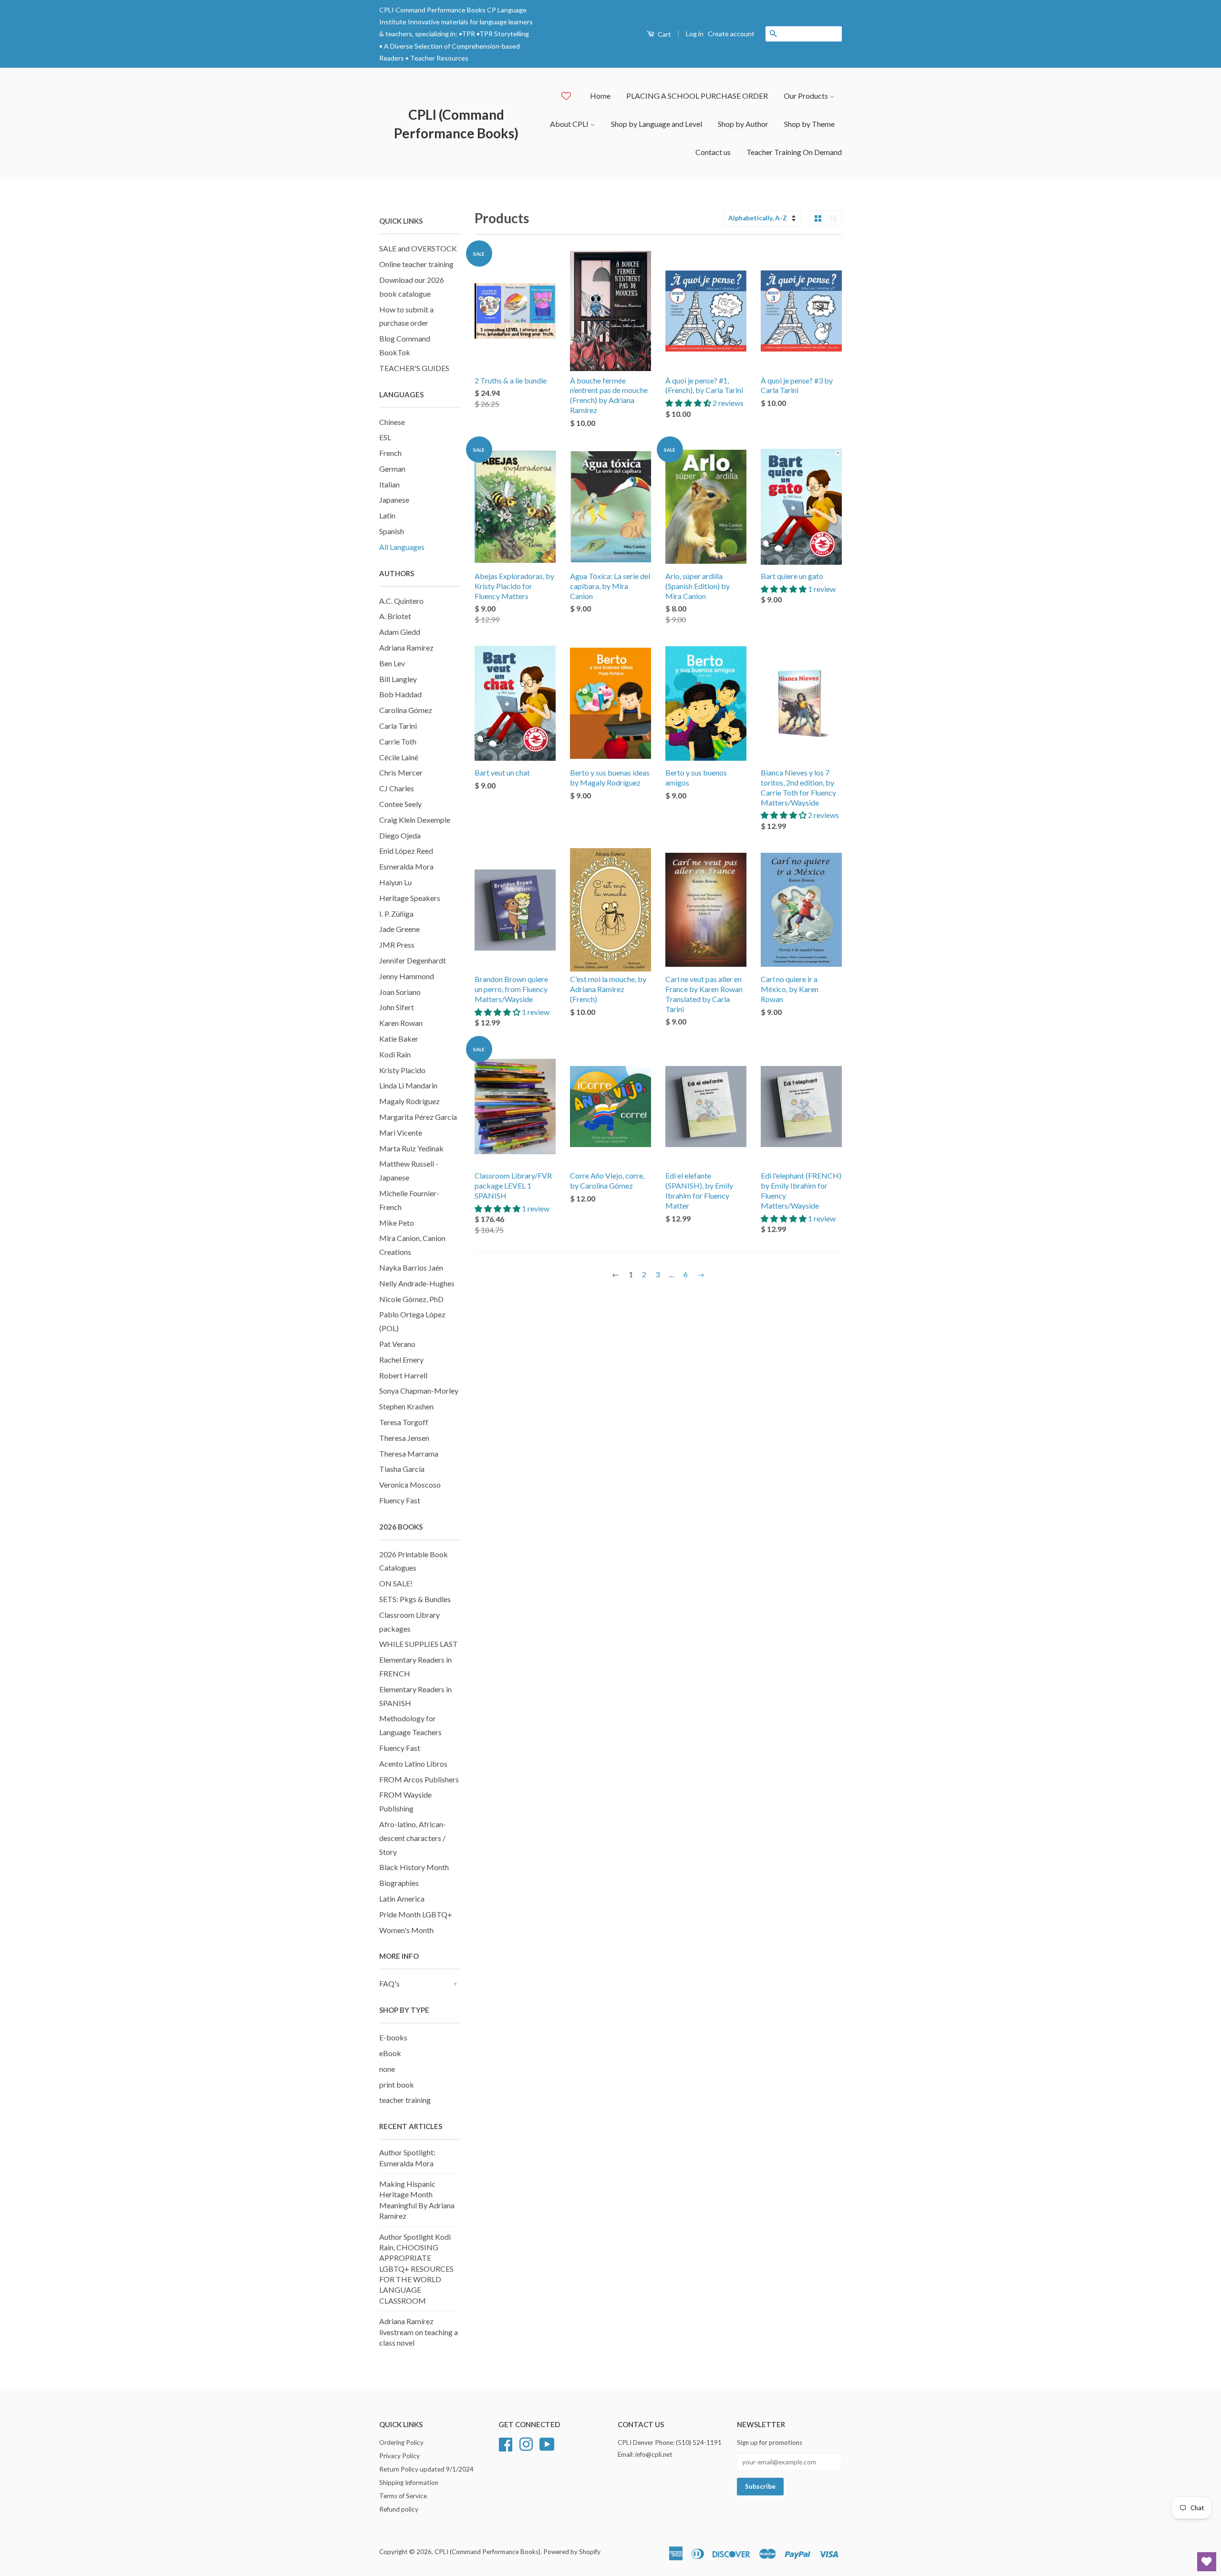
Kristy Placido (402, 1070)
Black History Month (414, 1867)
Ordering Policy (401, 2442)
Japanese (394, 500)
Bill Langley (398, 679)
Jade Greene (399, 929)
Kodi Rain (395, 1054)
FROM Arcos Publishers (419, 1779)
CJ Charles (397, 788)
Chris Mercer (401, 772)
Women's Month (406, 1930)
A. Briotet (395, 616)
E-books (393, 2037)
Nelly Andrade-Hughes (417, 1283)
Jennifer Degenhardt (413, 960)
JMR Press (397, 945)
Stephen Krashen (406, 1406)
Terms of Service (403, 2496)
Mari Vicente (401, 1133)
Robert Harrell (403, 1375)
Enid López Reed (406, 851)
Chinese (392, 422)
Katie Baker (399, 1039)
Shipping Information (409, 2483)
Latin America (402, 1898)
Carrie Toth (398, 741)
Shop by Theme (809, 124)
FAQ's (389, 1983)
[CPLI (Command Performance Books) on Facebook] (506, 2443)
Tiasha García (402, 1469)
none (387, 2069)
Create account (731, 34)
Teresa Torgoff (404, 1422)
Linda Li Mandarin (408, 1085)
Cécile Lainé (399, 757)
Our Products (807, 96)
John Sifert (397, 1007)
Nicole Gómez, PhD (411, 1299)
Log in (695, 34)
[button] (689, 403)
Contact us (713, 152)
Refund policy (399, 2509)
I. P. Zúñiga (396, 914)
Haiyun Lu (395, 882)
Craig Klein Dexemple (415, 820)
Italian (389, 484)
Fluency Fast (400, 1500)
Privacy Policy (399, 2456)
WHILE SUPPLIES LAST (419, 1644)
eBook (390, 2053)
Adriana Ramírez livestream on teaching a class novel (419, 2332)
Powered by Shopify (572, 2552)
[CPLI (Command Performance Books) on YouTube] (547, 2443)
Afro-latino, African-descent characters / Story (413, 1838)
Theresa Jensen (404, 1438)
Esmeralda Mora (406, 866)
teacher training (405, 2100)
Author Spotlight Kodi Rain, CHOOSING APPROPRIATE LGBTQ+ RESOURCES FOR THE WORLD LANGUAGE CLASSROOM (416, 2269)
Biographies (399, 1883)
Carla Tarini (398, 726)
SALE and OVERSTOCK (418, 248)
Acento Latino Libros (413, 1764)
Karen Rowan (401, 1023)
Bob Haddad (400, 694)
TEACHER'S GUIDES (414, 368)
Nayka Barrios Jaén (411, 1267)
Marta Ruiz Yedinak (411, 1148)
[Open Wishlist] (1207, 2562)
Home (600, 96)
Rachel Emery (401, 1360)
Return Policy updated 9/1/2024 (426, 2469)
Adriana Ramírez (406, 647)
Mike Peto (397, 1223)
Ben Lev (392, 663)
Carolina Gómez (406, 710)
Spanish (392, 531)
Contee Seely (400, 804)
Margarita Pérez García (418, 1117)
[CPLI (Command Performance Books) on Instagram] (526, 2443)
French (390, 453)
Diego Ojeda (400, 835)
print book (397, 2085)
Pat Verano (397, 1344)
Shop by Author (743, 124)
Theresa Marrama (409, 1454)
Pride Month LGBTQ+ (416, 1914)
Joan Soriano (400, 992)
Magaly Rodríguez (409, 1101)
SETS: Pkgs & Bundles (415, 1599)
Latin (387, 515)
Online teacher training (416, 264)
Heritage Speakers (410, 898)
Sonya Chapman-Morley (419, 1391)
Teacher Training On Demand (794, 152)
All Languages (402, 547)
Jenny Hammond (407, 976)
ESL (385, 437)
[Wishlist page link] (566, 96)
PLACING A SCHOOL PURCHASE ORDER (697, 96)
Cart (664, 34)
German (392, 469)
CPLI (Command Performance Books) (456, 124)
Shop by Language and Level (657, 124)
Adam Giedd (400, 632)
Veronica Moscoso (410, 1485)
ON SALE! (396, 1583)
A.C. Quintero (401, 601)
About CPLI (570, 124)
